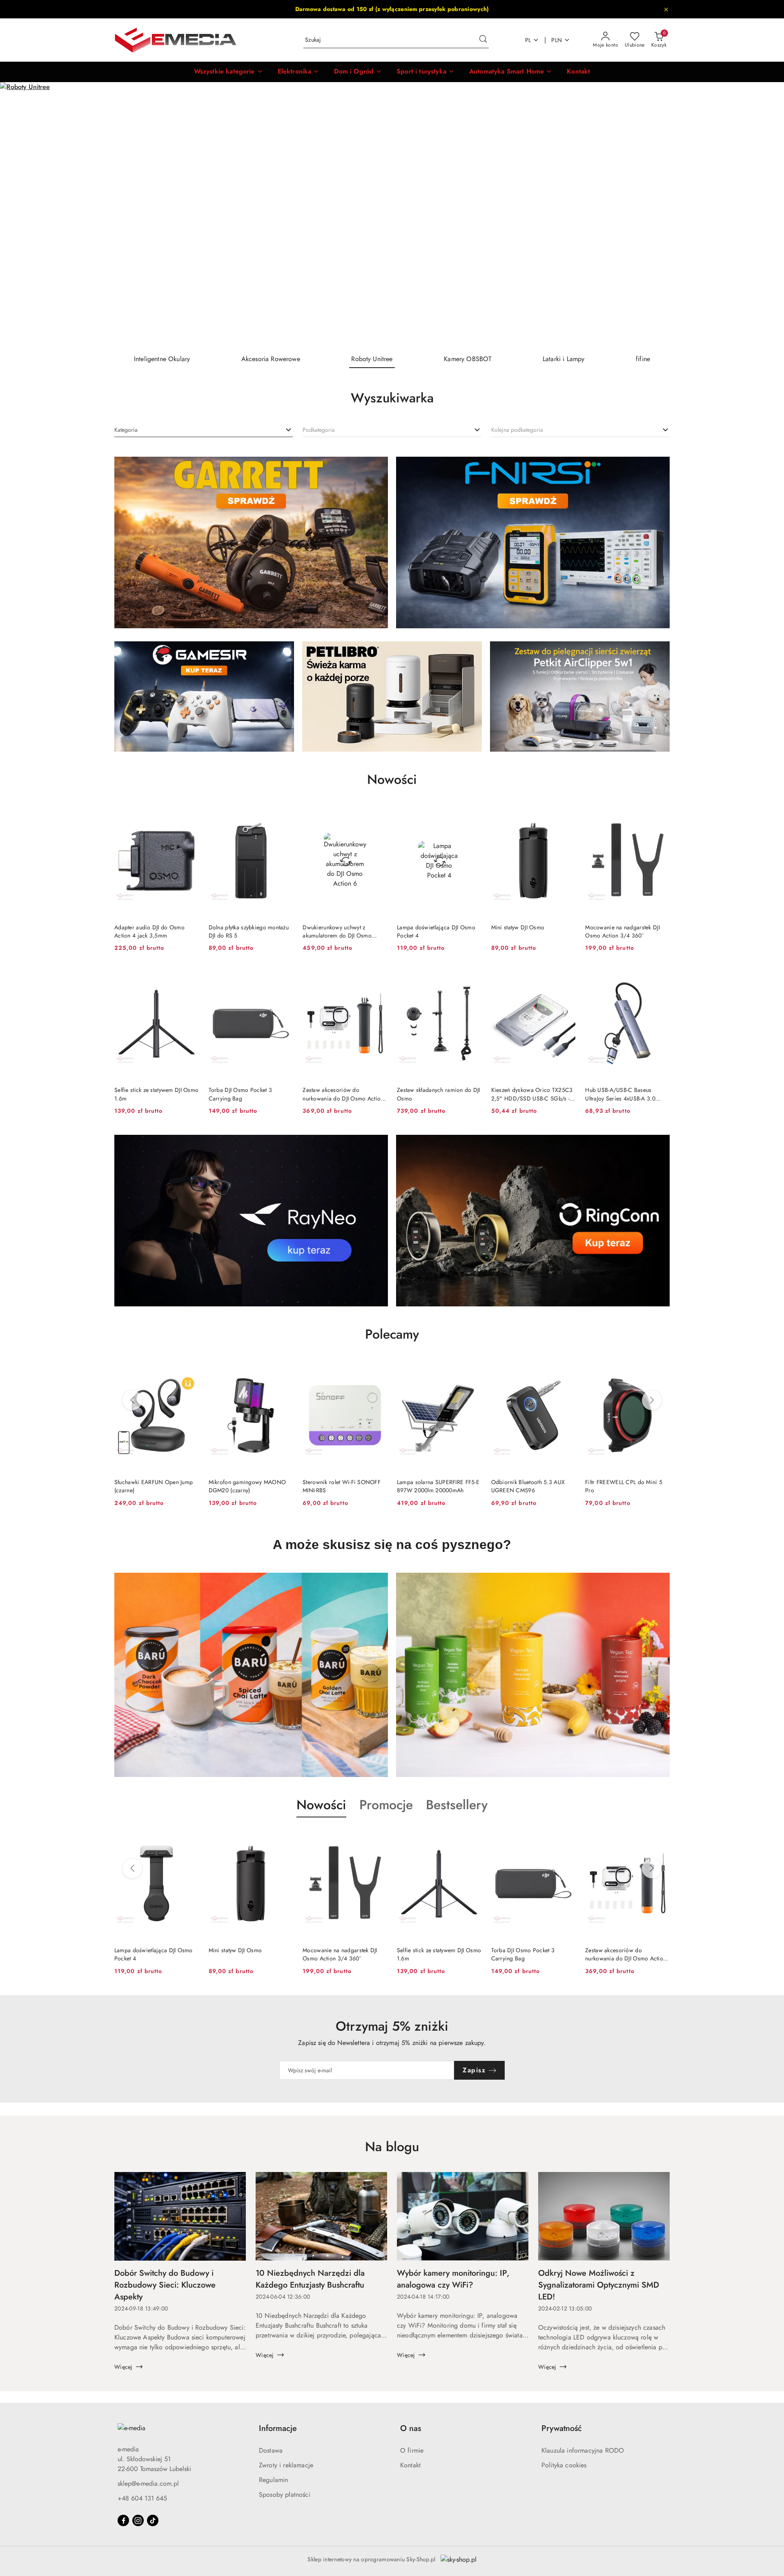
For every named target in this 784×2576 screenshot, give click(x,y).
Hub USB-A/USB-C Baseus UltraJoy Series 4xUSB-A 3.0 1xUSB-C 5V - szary (620, 1094)
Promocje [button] (386, 1805)
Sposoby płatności (285, 2495)
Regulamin (273, 2480)
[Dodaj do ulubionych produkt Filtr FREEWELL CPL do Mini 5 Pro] (566, 1368)
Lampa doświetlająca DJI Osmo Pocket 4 (436, 931)
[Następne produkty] (652, 1400)
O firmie (412, 2450)
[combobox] (204, 430)
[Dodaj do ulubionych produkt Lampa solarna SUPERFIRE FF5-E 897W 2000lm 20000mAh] (378, 1368)
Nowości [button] (321, 1805)
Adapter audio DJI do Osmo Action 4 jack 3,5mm (149, 931)
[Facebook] (123, 2520)
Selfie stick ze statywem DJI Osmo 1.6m (156, 1094)
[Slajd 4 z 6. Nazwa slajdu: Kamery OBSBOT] (392, 215)
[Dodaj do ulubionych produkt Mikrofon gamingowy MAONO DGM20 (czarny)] (189, 1368)
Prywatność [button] (562, 2428)
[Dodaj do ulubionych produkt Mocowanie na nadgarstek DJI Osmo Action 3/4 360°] (660, 814)
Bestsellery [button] (457, 1805)
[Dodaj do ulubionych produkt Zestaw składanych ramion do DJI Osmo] (472, 976)
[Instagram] (138, 2520)
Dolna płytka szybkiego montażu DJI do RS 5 (249, 931)
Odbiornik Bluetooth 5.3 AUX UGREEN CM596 (434, 1486)
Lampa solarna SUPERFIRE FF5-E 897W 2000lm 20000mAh (344, 1486)
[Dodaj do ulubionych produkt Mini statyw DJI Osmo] (566, 814)
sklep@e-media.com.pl (148, 2483)
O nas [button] (411, 2428)
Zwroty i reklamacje (286, 2465)
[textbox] (126, 430)
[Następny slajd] (766, 215)
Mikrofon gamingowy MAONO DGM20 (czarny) (153, 1486)
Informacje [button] (278, 2428)
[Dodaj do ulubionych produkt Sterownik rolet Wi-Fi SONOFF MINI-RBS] (283, 1368)
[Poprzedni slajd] (18, 215)
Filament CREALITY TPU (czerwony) (615, 1486)
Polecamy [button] (392, 1334)
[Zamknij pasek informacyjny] (666, 9)
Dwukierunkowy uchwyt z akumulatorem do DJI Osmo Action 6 (337, 931)
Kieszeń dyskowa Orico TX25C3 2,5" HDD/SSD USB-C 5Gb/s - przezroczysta (532, 1094)
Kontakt (410, 2465)
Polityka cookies (564, 2465)
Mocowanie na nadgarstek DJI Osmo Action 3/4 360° (623, 931)
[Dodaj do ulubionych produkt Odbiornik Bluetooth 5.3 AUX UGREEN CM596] (472, 1368)
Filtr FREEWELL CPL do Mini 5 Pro (530, 1486)
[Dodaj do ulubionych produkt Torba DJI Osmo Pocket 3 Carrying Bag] (283, 976)
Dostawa (271, 2450)
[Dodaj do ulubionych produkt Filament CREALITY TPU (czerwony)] (660, 1368)
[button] (228, 72)
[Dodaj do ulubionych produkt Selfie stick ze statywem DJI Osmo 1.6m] (189, 976)
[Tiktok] (153, 2520)
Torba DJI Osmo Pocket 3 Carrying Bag (240, 1094)
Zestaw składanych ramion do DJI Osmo (439, 1094)
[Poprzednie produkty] (132, 1400)
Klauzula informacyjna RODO (583, 2450)
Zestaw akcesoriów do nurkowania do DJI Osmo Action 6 (343, 1094)
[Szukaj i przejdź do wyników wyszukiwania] (483, 40)
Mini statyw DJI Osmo (518, 927)
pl (528, 40)
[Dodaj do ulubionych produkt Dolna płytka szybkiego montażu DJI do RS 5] (283, 814)
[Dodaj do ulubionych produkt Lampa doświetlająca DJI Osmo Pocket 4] (472, 814)
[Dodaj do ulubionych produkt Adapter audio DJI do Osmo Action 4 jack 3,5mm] (189, 814)
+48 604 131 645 (142, 2498)
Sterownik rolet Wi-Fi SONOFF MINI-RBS (248, 1486)
